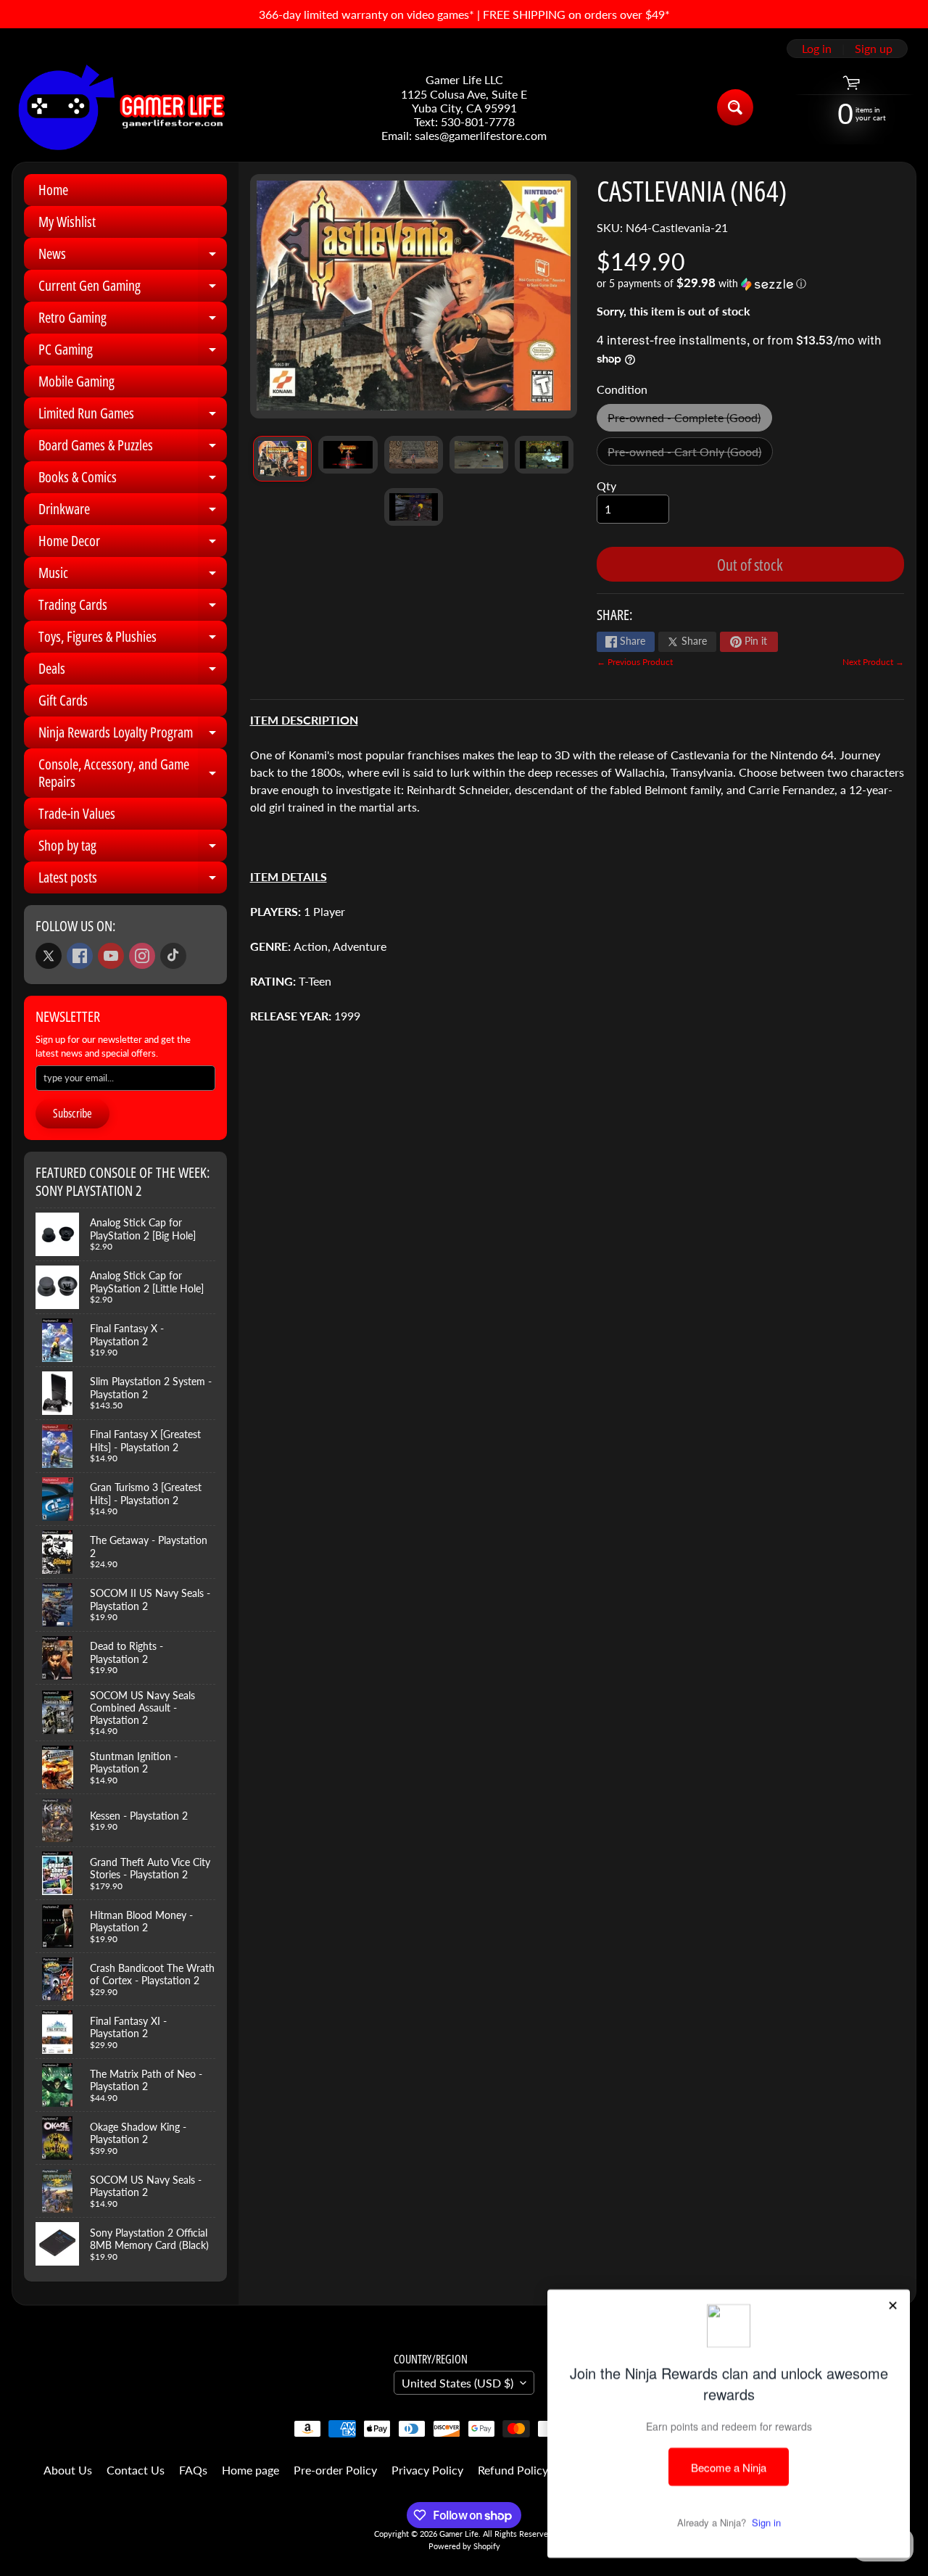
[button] (750, 284)
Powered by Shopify (464, 2546)
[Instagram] (142, 956)
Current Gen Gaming (133, 289)
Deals (133, 672)
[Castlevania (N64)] (282, 459)
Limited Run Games (133, 416)
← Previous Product (635, 662)
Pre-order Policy (335, 2470)
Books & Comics (133, 480)
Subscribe (72, 1113)
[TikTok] (173, 956)
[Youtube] (111, 956)
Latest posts (133, 880)
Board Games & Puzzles (133, 448)
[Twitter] (49, 956)
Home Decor (133, 544)
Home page (250, 2470)
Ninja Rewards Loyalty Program (133, 735)
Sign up (874, 49)
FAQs (193, 2470)
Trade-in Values (77, 813)
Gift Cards (63, 700)
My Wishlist (67, 222)
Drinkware (133, 512)
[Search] (735, 107)
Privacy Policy (427, 2470)
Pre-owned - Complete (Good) (689, 421)
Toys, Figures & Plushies (133, 640)
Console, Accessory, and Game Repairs (133, 774)
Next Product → (873, 662)
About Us (68, 2470)
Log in (817, 49)
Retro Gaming (133, 321)
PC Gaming (133, 352)
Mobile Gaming (76, 381)
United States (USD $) (457, 2383)
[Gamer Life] (120, 107)
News (133, 257)
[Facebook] (80, 956)
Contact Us (136, 2470)
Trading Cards (133, 608)
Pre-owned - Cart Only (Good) (690, 455)
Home (53, 190)
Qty (606, 486)
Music (133, 576)
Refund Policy (513, 2470)
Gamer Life (459, 2534)
